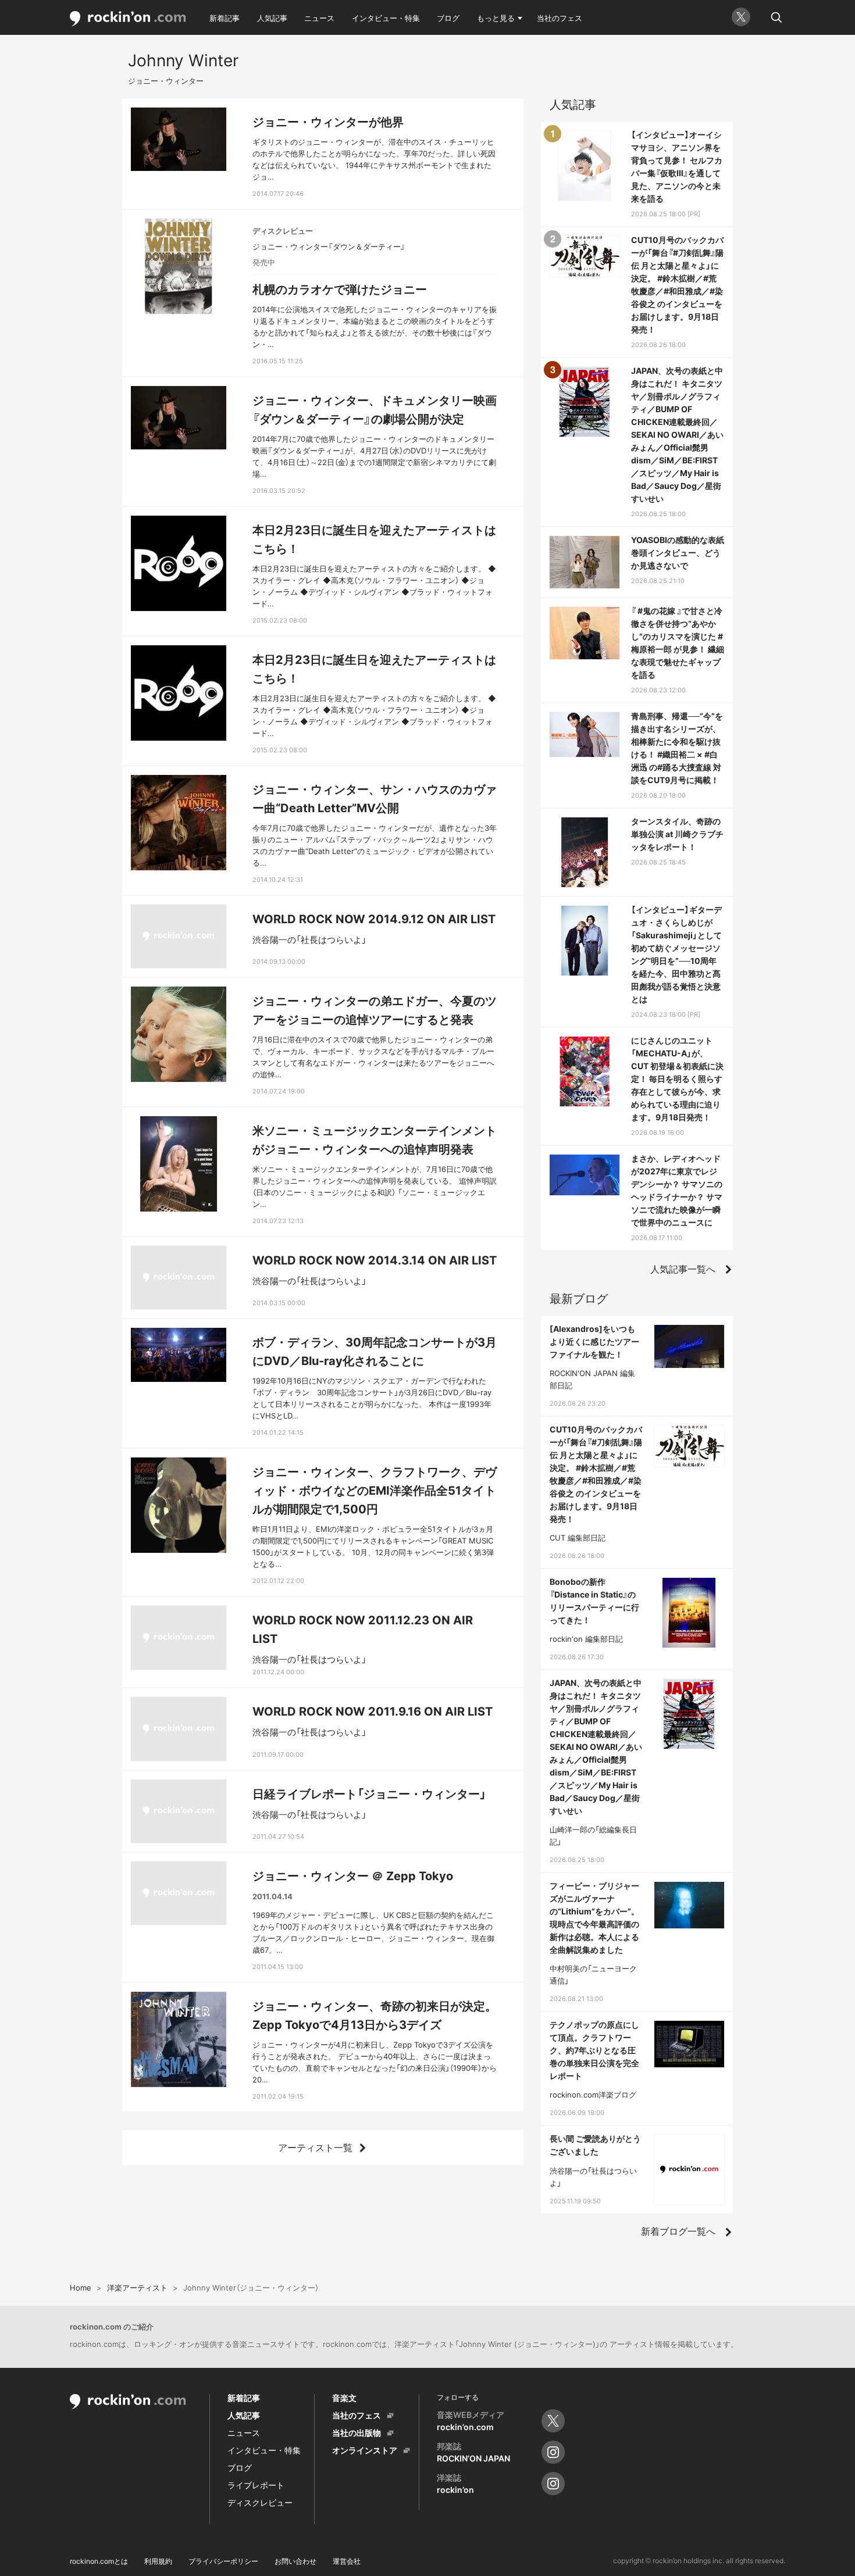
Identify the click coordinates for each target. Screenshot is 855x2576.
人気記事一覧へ (683, 1269)
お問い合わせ (295, 2561)
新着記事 (225, 18)
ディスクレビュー (260, 2502)
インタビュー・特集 (386, 18)
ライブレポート (256, 2485)
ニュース (319, 18)
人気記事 (272, 18)
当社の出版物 (357, 2433)
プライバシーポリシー (223, 2561)
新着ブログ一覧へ (678, 2231)
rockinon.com (128, 19)
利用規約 (158, 2561)
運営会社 (347, 2561)
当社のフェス (560, 18)
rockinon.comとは (99, 2561)
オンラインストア (365, 2450)
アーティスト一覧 (315, 2148)
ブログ (448, 18)
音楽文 (344, 2398)
